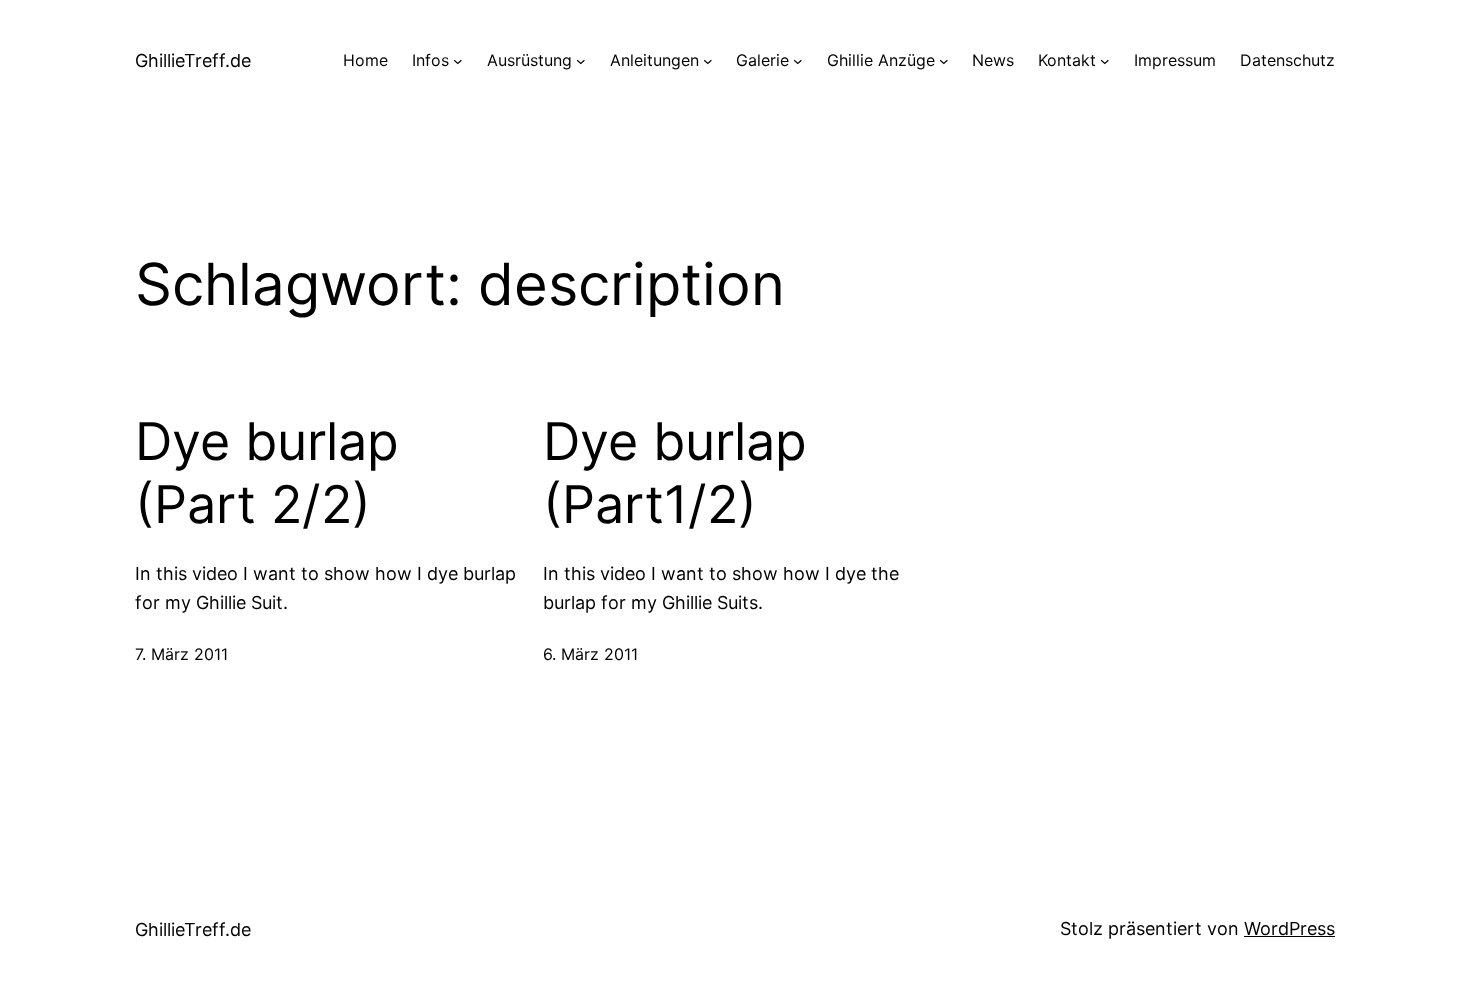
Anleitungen (654, 60)
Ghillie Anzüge (881, 60)
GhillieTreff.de (193, 60)
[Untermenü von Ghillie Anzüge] (944, 61)
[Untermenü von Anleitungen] (708, 61)
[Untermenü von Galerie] (798, 61)
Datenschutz (1287, 60)
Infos (430, 60)
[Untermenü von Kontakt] (1105, 61)
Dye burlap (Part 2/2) (267, 473)
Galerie (762, 60)
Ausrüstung (529, 60)
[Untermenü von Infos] (458, 61)
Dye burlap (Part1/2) (675, 473)
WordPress (1289, 928)
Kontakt (1067, 60)
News (993, 60)
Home (365, 60)
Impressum (1175, 60)
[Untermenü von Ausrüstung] (581, 61)
